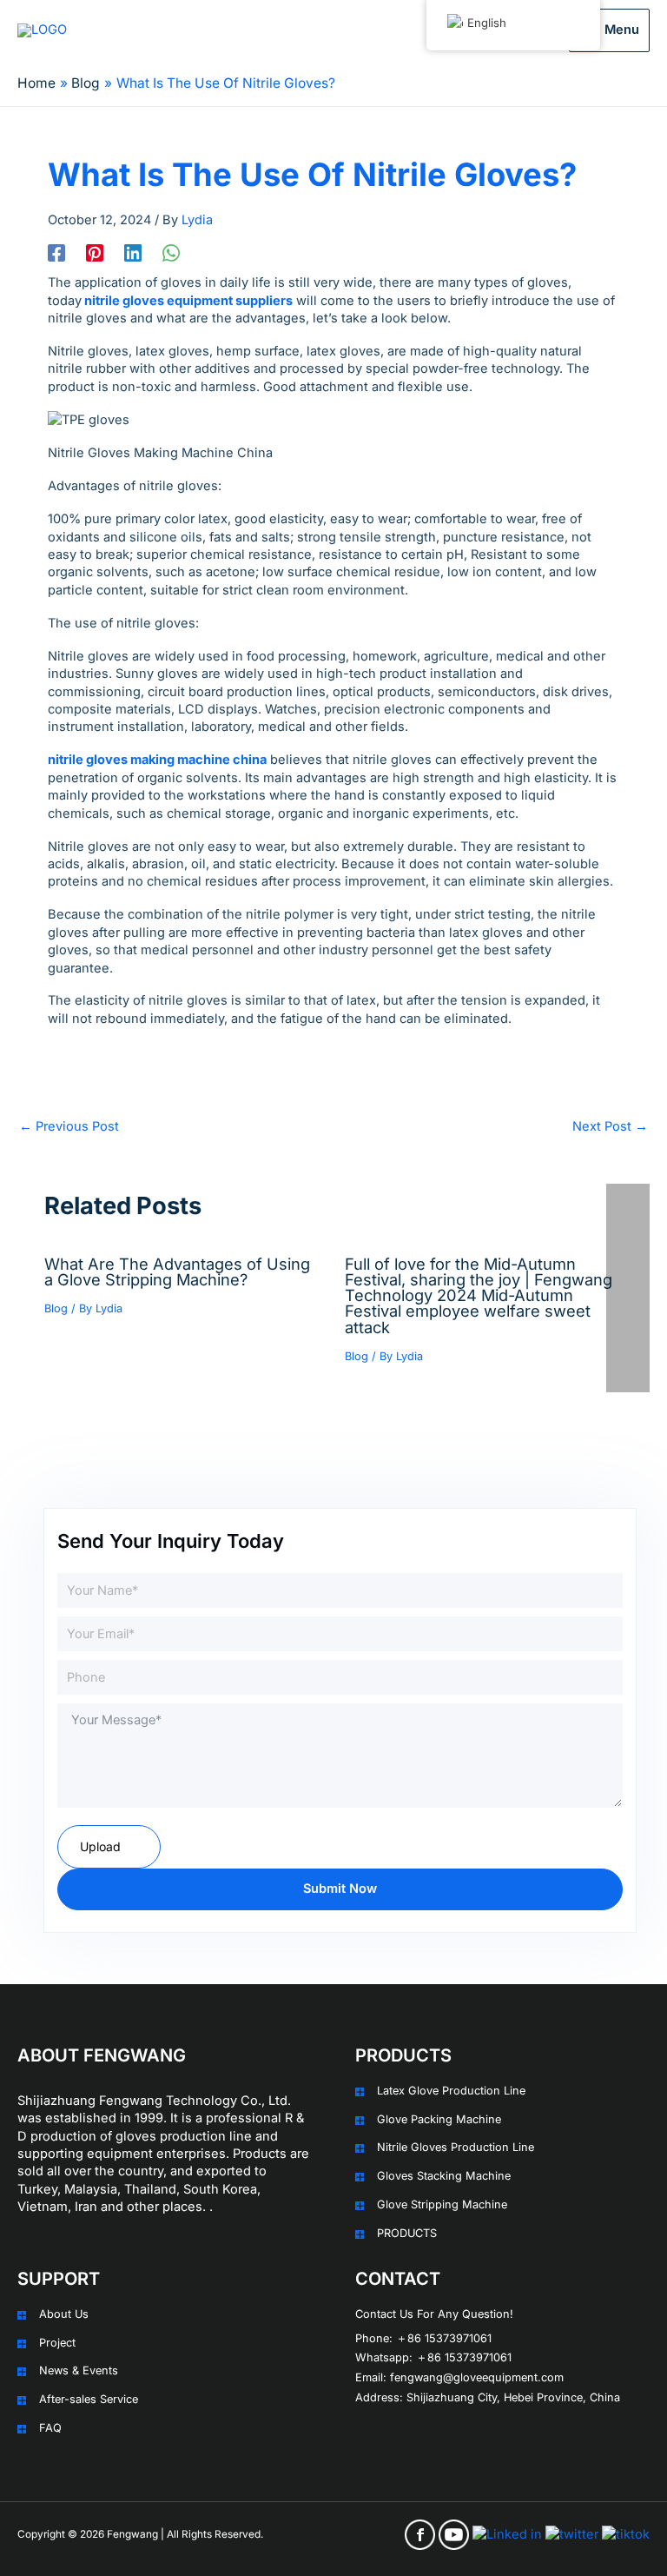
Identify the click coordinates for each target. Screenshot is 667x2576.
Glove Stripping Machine (442, 2204)
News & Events (79, 2370)
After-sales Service (89, 2399)
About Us (64, 2314)
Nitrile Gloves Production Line (456, 2147)
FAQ (50, 2428)
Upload (100, 1846)
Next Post (610, 1126)
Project (57, 2343)
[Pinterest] (95, 253)
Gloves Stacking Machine (444, 2176)
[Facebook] (56, 253)
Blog (56, 1308)
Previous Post (69, 1126)
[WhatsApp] (171, 253)
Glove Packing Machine (439, 2119)
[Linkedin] (133, 253)
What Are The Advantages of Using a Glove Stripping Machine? (177, 1271)
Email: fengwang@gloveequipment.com (459, 2377)
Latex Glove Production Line (451, 2091)
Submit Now (340, 1889)
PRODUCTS (407, 2233)
